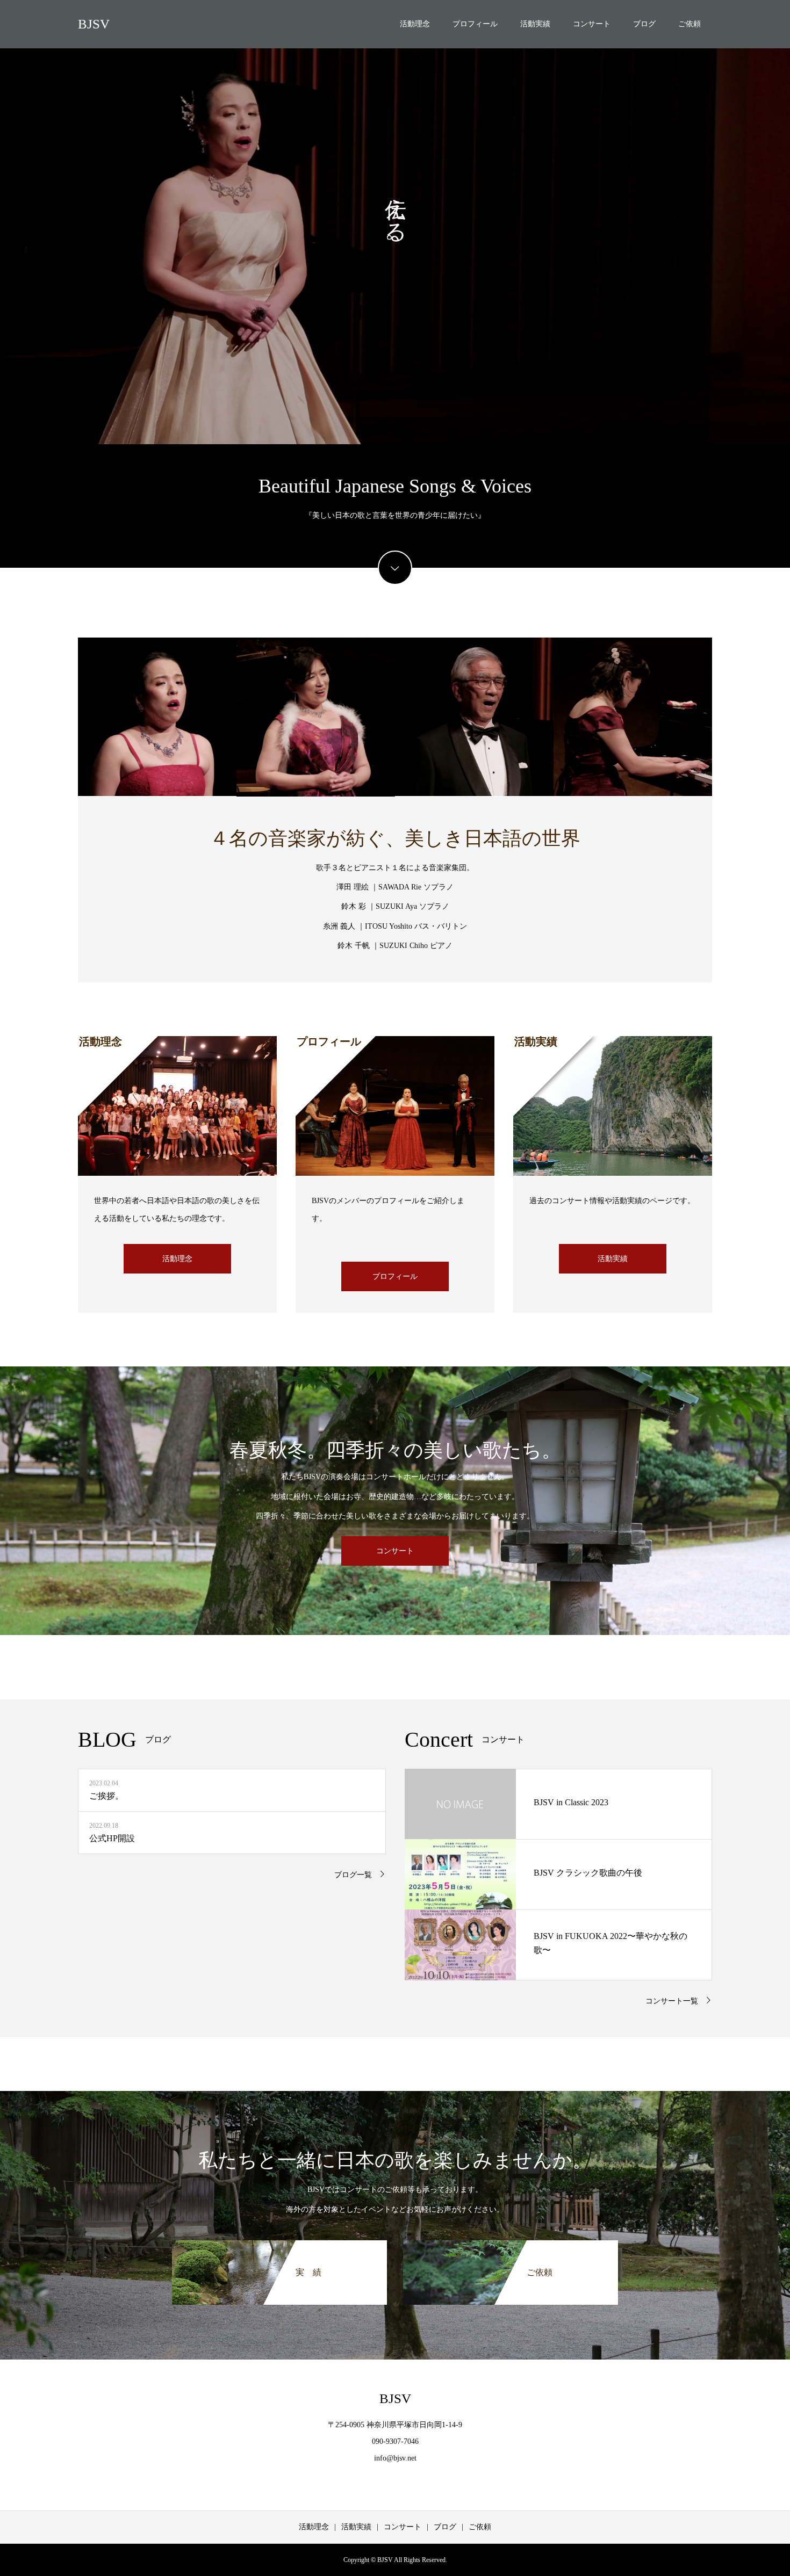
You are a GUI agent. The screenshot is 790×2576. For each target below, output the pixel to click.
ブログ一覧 (353, 1875)
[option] (395, 222)
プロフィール (475, 24)
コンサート (592, 24)
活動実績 (535, 24)
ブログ (644, 24)
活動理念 (415, 24)
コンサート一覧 (672, 2001)
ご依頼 (690, 24)
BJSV (94, 24)
